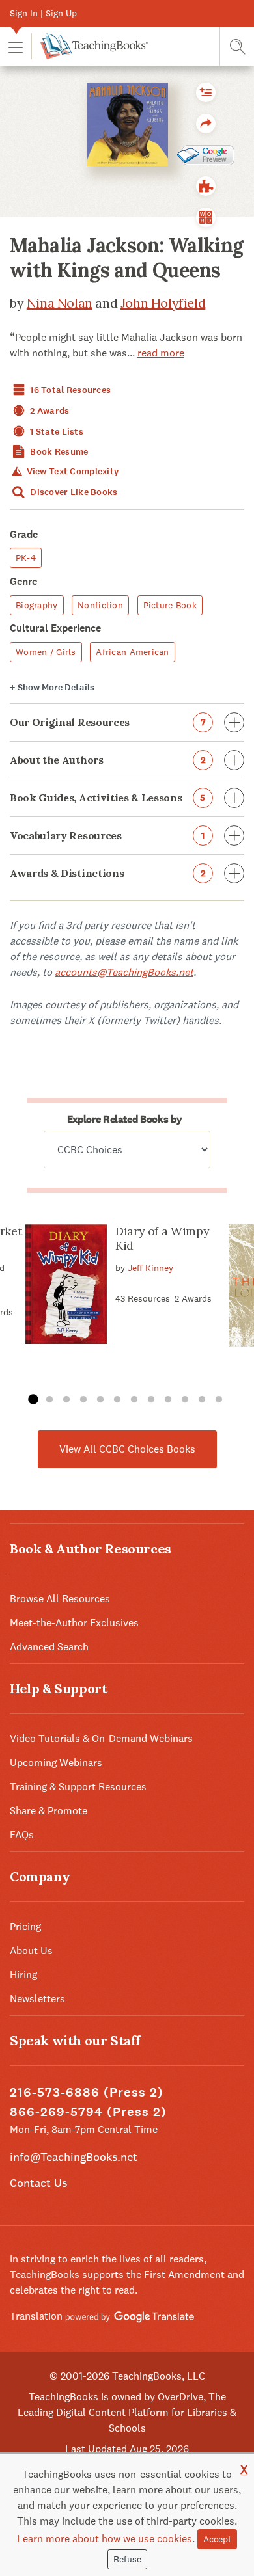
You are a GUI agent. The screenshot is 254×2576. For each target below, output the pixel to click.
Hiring (23, 1975)
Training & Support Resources (78, 1787)
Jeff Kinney (150, 1268)
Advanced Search (49, 1647)
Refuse (127, 2559)
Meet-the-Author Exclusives (74, 1623)
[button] (16, 47)
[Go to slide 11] (202, 1400)
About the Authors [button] (107, 760)
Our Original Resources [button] (107, 722)
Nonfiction (100, 605)
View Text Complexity (71, 471)
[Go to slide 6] (117, 1400)
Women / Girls (46, 652)
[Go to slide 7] (134, 1400)
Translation (37, 2316)
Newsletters (37, 1999)
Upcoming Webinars (56, 1763)
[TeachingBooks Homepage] (90, 46)
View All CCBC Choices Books (127, 1449)
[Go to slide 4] (83, 1400)
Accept (217, 2539)
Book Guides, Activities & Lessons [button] (108, 798)
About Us (31, 1951)
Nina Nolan (60, 303)
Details (52, 687)
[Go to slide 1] (33, 1400)
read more (161, 353)
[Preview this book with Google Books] (206, 155)
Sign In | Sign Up (43, 13)
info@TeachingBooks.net (74, 2157)
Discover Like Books (73, 492)
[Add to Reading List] (206, 92)
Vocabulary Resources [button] (107, 835)
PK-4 (26, 557)
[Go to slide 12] (219, 1400)
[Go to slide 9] (168, 1400)
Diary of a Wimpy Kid (162, 1238)
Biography (37, 605)
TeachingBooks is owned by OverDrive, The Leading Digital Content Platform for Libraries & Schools (127, 2412)
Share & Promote (49, 1811)
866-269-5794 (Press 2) (88, 2112)
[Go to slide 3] (66, 1400)
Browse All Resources (60, 1599)
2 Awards (49, 411)
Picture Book (170, 605)
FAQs (22, 1835)
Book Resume (58, 452)
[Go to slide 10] (185, 1400)
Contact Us (38, 2183)
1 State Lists (56, 432)
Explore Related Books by (124, 1119)
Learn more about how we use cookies (105, 2539)
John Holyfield (163, 303)
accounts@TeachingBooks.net (124, 972)
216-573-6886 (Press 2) (87, 2092)
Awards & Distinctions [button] (107, 873)
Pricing (25, 1926)
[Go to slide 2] (49, 1400)
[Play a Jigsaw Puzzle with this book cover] (206, 186)
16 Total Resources (69, 390)
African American (132, 652)
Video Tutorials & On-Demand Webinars (101, 1738)
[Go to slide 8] (151, 1400)
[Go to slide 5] (100, 1400)
